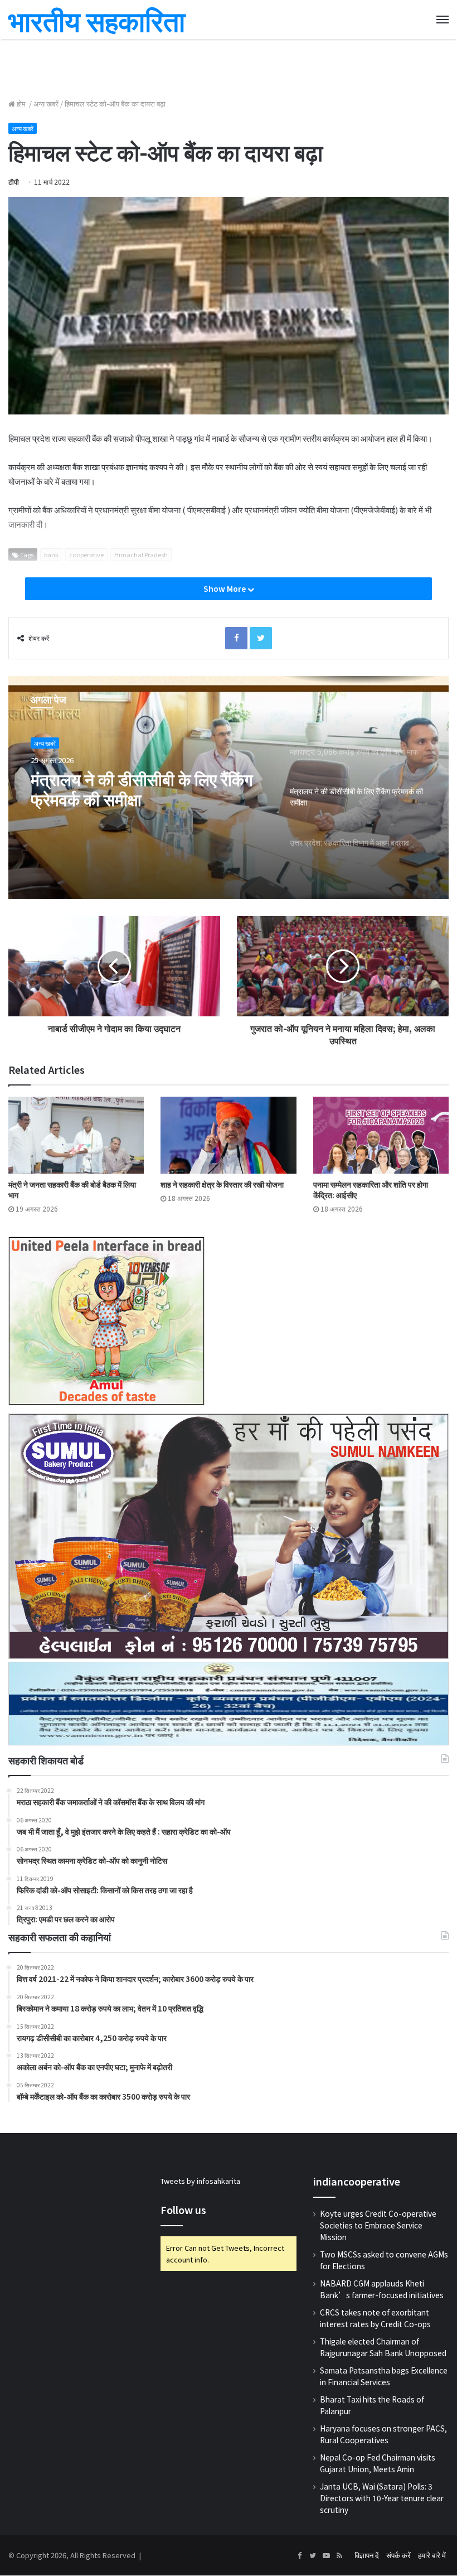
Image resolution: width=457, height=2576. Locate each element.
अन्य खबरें (46, 103)
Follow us (183, 2210)
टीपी (14, 182)
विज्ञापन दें (367, 2555)
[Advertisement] (229, 67)
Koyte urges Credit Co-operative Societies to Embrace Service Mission (378, 2225)
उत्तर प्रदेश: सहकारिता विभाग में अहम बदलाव (140, 789)
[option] (229, 788)
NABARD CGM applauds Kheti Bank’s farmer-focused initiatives (382, 2289)
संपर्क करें (398, 2555)
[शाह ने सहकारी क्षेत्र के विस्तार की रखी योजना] (228, 1135)
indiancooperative (357, 2181)
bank (51, 554)
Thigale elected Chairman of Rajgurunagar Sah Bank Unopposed (383, 2347)
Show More (225, 588)
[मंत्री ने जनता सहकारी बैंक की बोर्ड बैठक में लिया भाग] (76, 1135)
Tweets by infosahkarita (200, 2181)
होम (21, 103)
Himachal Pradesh (141, 554)
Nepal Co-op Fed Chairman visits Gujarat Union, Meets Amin (378, 2463)
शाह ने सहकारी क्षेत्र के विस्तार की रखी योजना (222, 1184)
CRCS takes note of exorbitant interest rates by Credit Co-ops (375, 2318)
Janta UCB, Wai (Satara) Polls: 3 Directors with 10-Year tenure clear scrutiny (382, 2498)
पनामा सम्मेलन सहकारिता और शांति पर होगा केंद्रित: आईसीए (371, 1190)
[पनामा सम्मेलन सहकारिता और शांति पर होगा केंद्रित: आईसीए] (381, 1135)
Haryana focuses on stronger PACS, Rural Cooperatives (383, 2434)
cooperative (86, 554)
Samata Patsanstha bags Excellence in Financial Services (384, 2376)
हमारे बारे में (432, 2555)
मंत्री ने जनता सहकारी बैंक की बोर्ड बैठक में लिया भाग (72, 1190)
